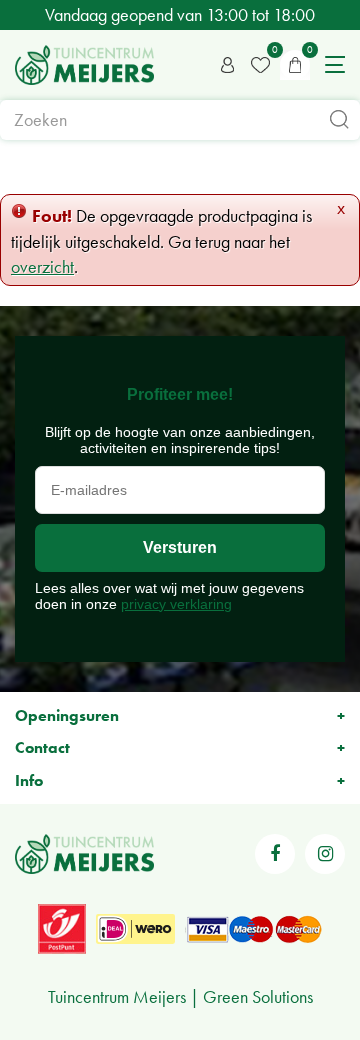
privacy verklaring (176, 604)
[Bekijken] (295, 65)
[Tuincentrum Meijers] (84, 65)
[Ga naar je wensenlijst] (260, 65)
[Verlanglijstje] (260, 65)
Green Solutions (258, 996)
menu (335, 65)
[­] (275, 854)
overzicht (42, 266)
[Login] (228, 65)
